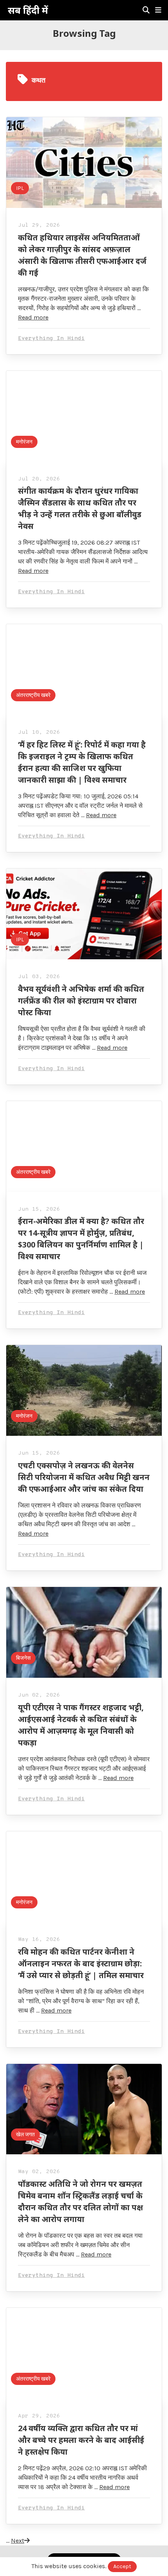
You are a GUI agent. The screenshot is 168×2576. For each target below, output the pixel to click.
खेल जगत (25, 2135)
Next (18, 2541)
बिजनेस (23, 1658)
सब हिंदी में (28, 10)
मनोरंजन (24, 442)
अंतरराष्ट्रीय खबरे (33, 695)
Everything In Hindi (51, 338)
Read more (33, 317)
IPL (20, 188)
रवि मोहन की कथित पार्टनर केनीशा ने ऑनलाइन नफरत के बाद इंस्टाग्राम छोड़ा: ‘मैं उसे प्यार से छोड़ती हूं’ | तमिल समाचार (81, 1963)
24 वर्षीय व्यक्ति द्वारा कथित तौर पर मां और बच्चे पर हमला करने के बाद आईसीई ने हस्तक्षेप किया (81, 2440)
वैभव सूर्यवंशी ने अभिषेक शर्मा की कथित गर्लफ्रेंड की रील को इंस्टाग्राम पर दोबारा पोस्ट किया (81, 1001)
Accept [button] (122, 2566)
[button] (158, 10)
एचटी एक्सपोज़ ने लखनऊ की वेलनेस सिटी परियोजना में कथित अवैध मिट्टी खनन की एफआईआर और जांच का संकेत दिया (84, 1477)
